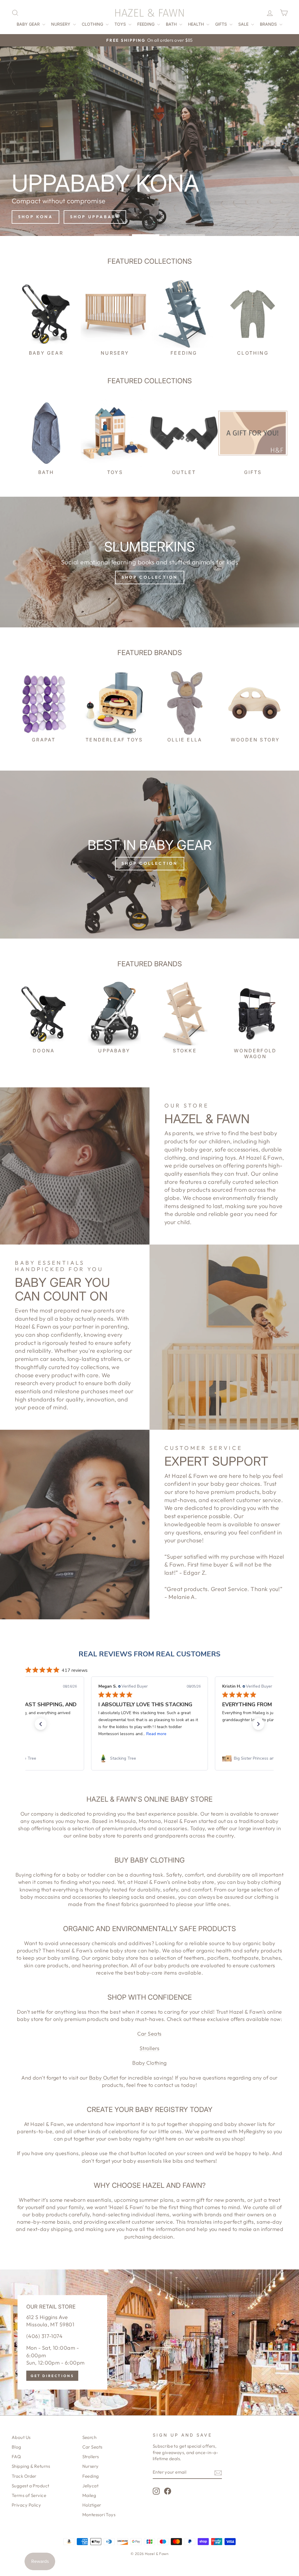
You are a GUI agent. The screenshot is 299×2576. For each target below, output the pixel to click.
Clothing (93, 24)
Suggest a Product (31, 2486)
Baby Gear (29, 24)
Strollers (149, 2048)
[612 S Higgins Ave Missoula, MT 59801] (149, 2342)
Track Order (24, 2476)
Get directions (52, 2376)
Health (197, 24)
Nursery (61, 24)
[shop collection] (149, 562)
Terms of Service (29, 2495)
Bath (172, 24)
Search (89, 2437)
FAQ (16, 2457)
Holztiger (92, 2505)
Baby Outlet (104, 2078)
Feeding (146, 24)
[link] (149, 1758)
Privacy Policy (26, 2505)
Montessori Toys (99, 2515)
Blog (16, 2447)
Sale (244, 24)
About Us (21, 2437)
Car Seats (149, 2034)
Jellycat (91, 2486)
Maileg (89, 2495)
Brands (269, 24)
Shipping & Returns (31, 2466)
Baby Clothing (149, 2063)
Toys (121, 24)
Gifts (222, 24)
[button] (41, 1724)
